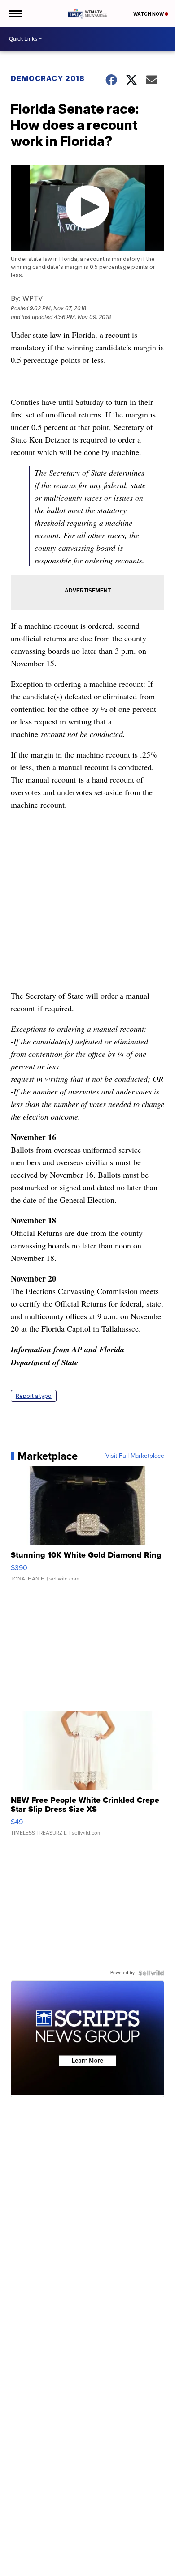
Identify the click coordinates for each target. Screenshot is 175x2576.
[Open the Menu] (15, 13)
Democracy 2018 (48, 78)
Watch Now (149, 14)
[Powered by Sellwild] (151, 1973)
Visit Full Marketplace (135, 1456)
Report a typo (34, 1396)
